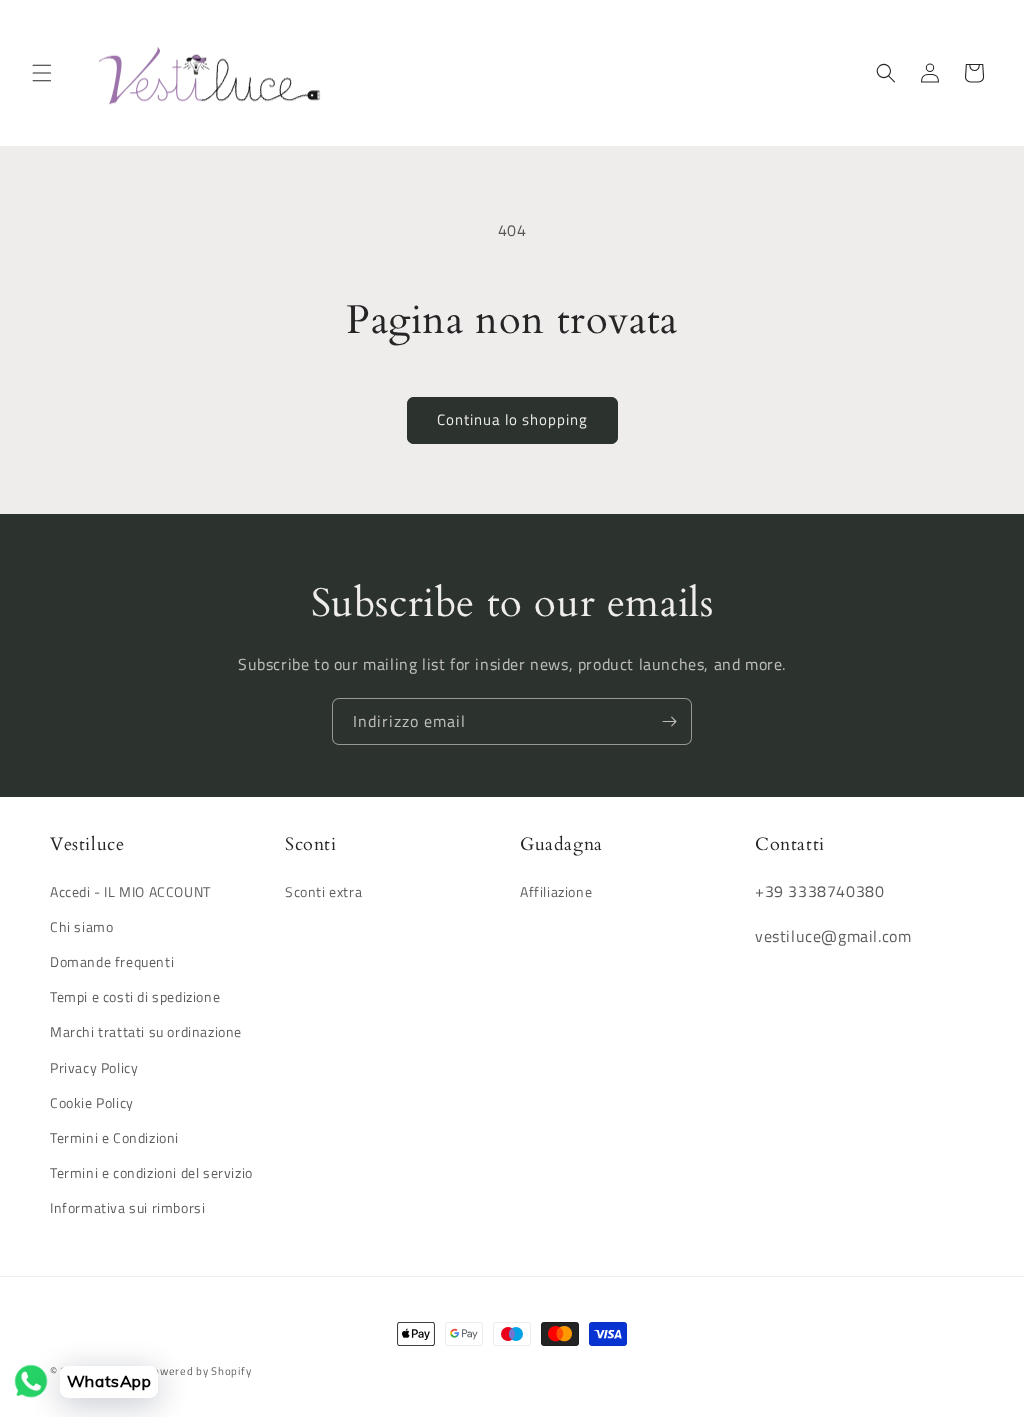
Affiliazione (556, 891)
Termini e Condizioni (114, 1137)
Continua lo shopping (512, 419)
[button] (42, 73)
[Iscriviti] (669, 721)
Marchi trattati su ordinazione (146, 1031)
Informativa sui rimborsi (127, 1207)
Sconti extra (323, 891)
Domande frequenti (112, 961)
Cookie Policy (92, 1102)
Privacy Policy (94, 1067)
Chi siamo (81, 926)
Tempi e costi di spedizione (135, 996)
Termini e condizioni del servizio (151, 1172)
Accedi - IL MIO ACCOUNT (130, 891)
